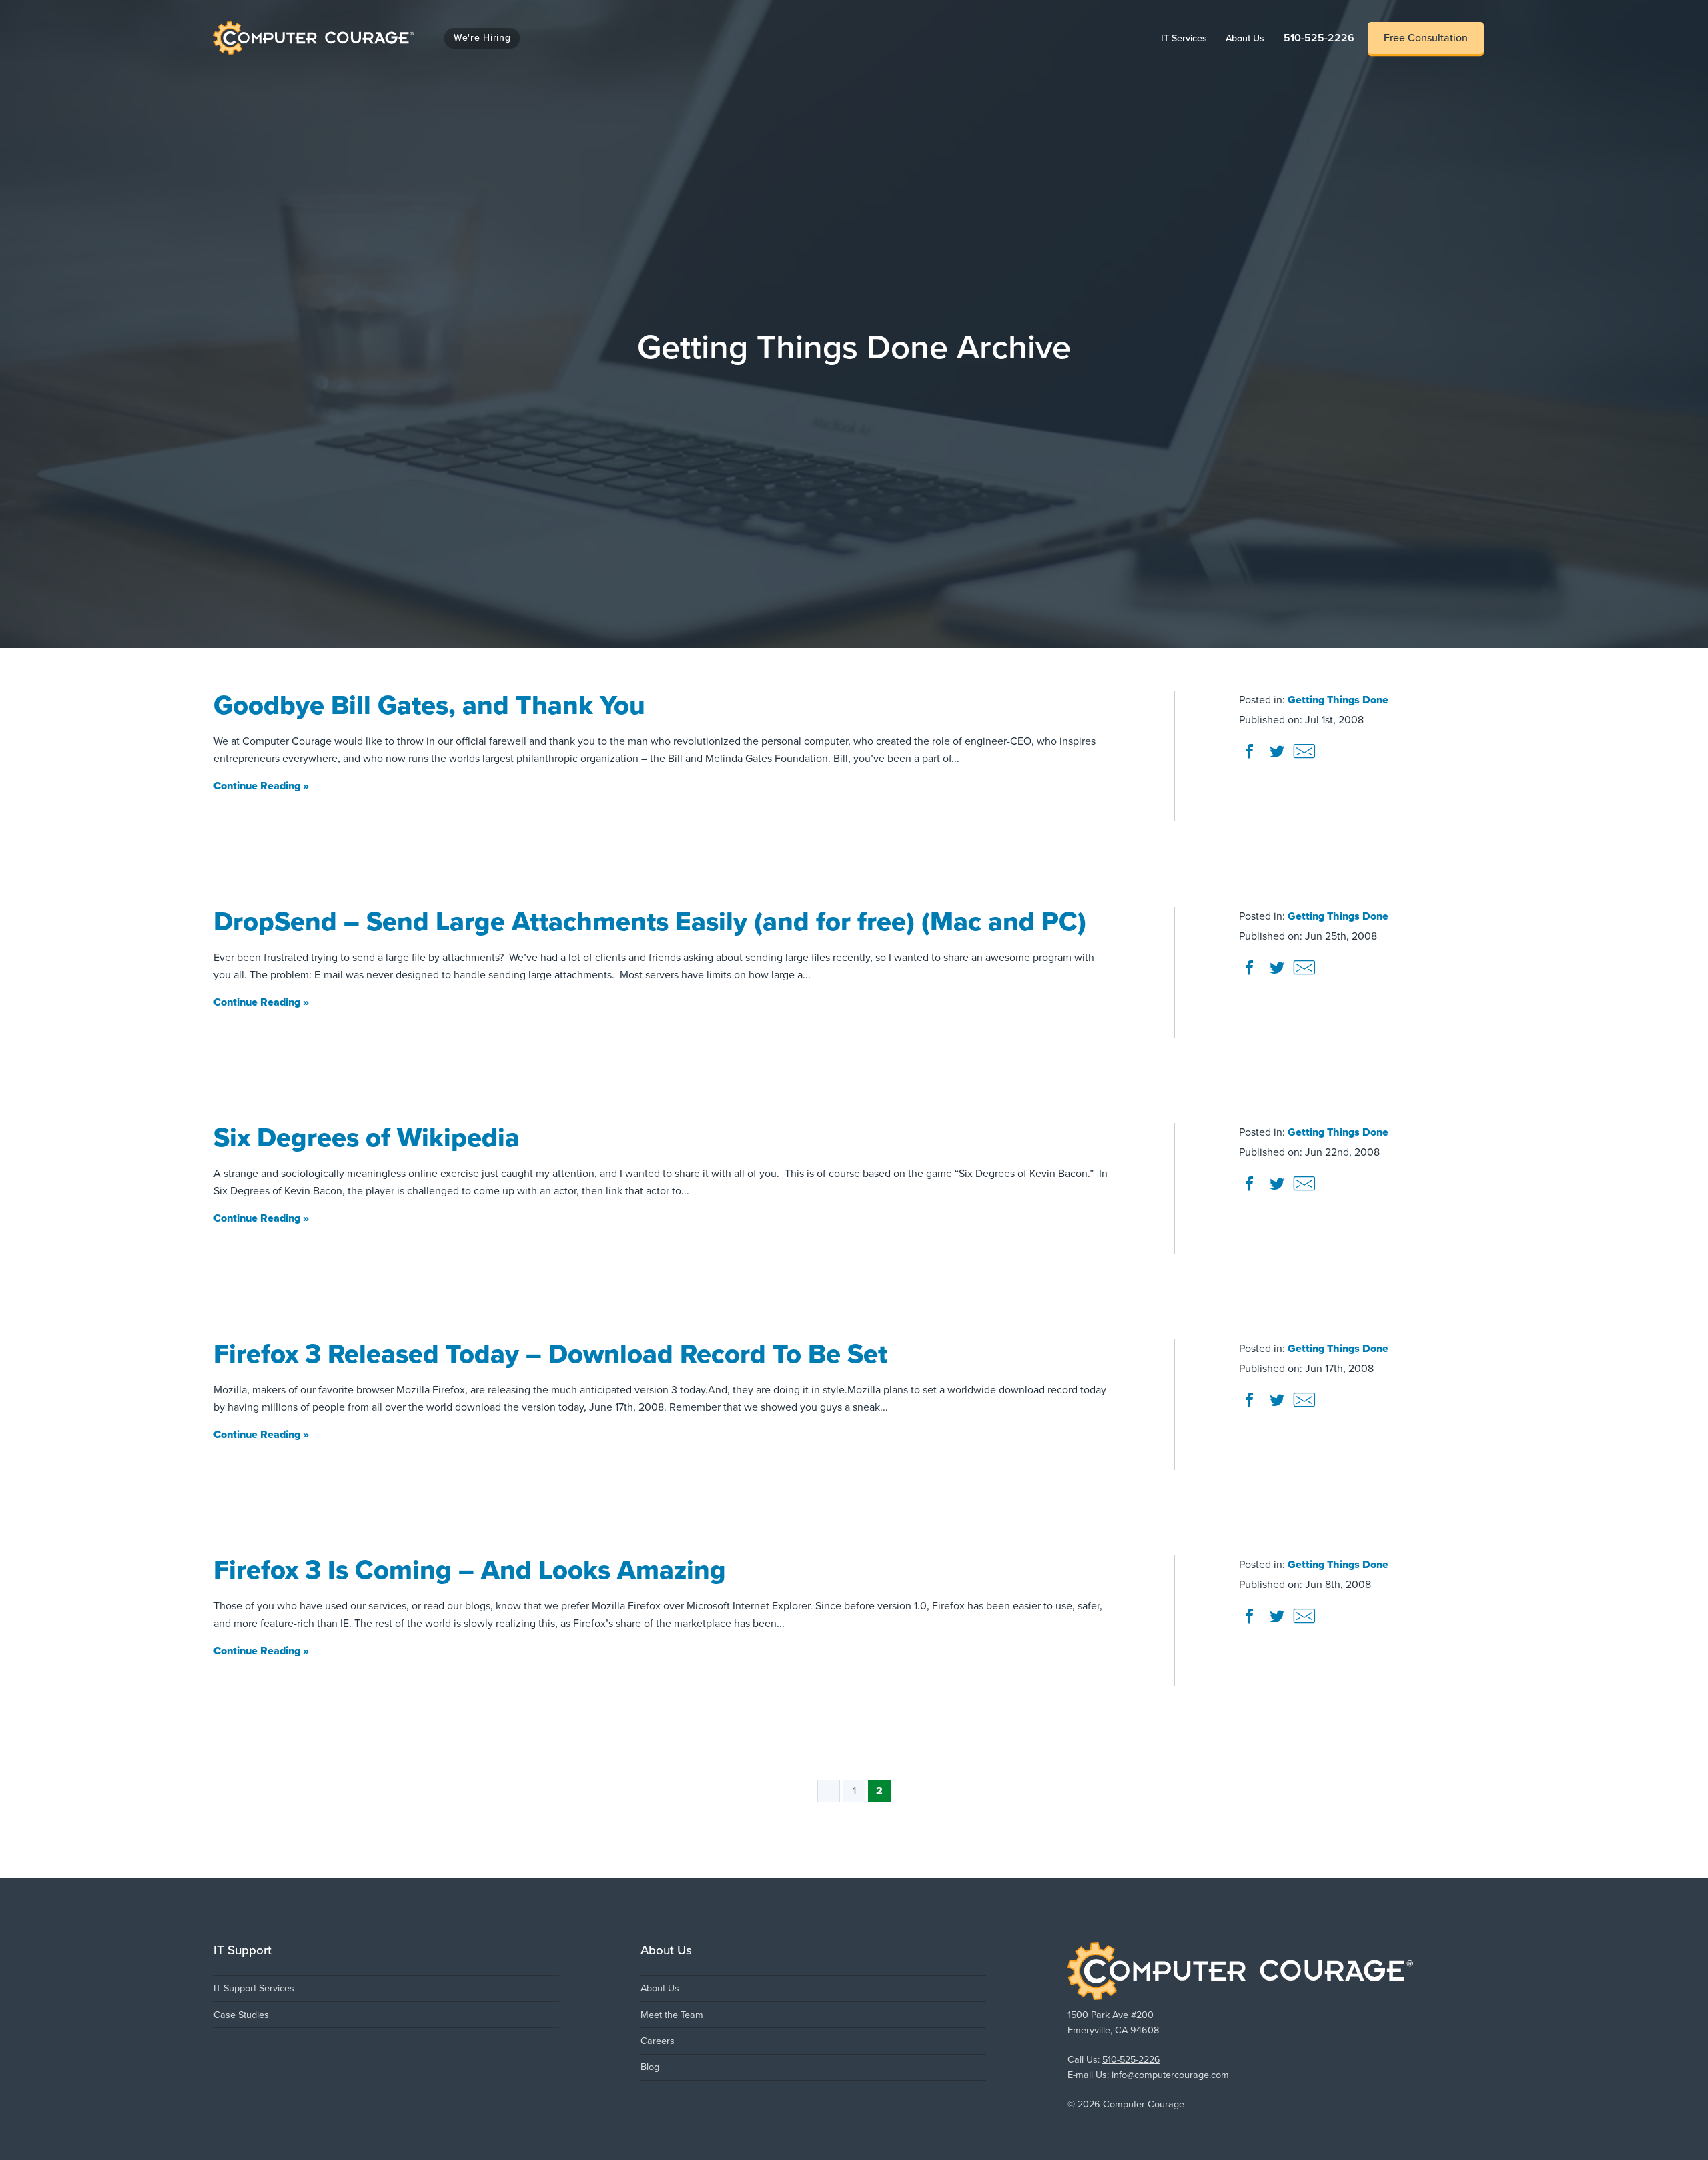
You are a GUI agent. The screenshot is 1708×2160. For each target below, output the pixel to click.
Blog (650, 2067)
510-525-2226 (1319, 38)
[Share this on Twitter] (1278, 757)
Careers (658, 2041)
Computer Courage (259, 25)
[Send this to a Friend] (1304, 757)
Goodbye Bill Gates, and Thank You (429, 705)
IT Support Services (254, 1988)
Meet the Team (672, 2015)
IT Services (1189, 38)
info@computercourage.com (1170, 2075)
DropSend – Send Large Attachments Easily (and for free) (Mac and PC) (650, 922)
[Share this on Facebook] (1251, 757)
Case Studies (241, 2015)
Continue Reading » (261, 787)
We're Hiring (482, 38)
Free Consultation (1426, 38)
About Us (1250, 38)
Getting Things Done (1338, 700)
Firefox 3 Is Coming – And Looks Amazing (470, 1570)
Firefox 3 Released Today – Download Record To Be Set (550, 1354)
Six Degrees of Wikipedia (367, 1138)
